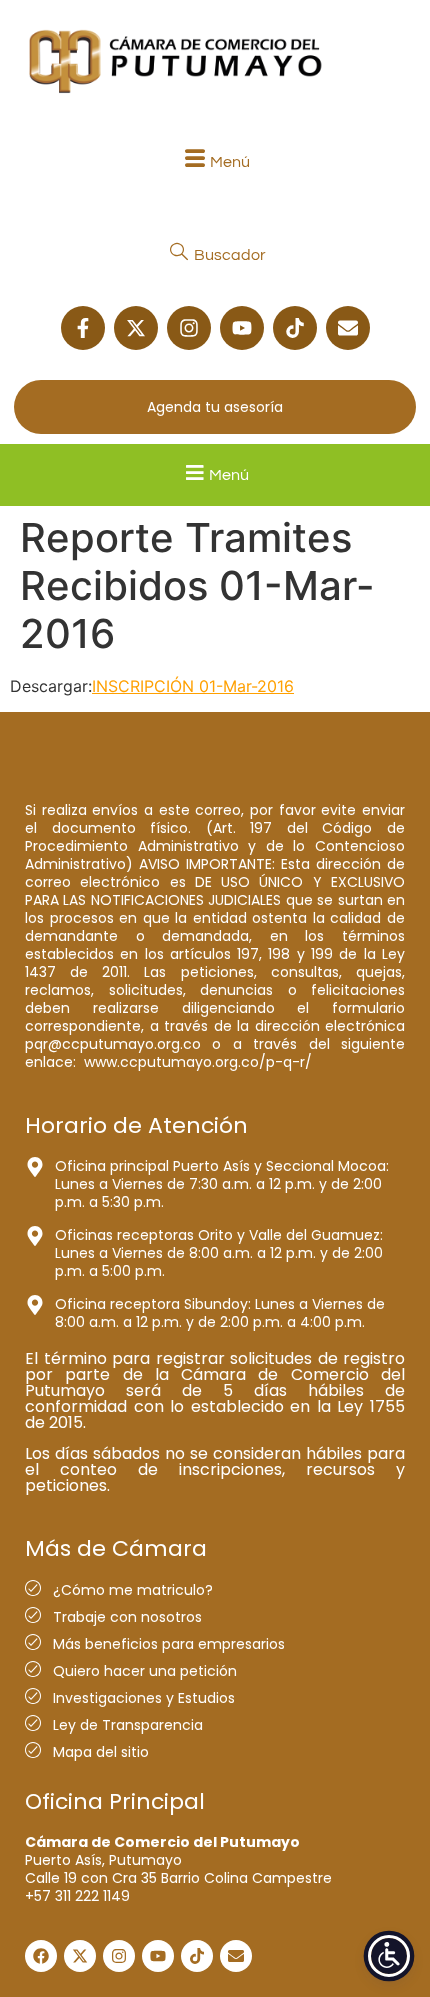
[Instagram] (189, 328)
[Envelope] (348, 328)
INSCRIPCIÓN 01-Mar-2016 (193, 686)
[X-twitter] (136, 328)
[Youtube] (242, 328)
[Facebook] (41, 1956)
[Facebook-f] (83, 328)
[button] (215, 161)
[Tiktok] (295, 328)
